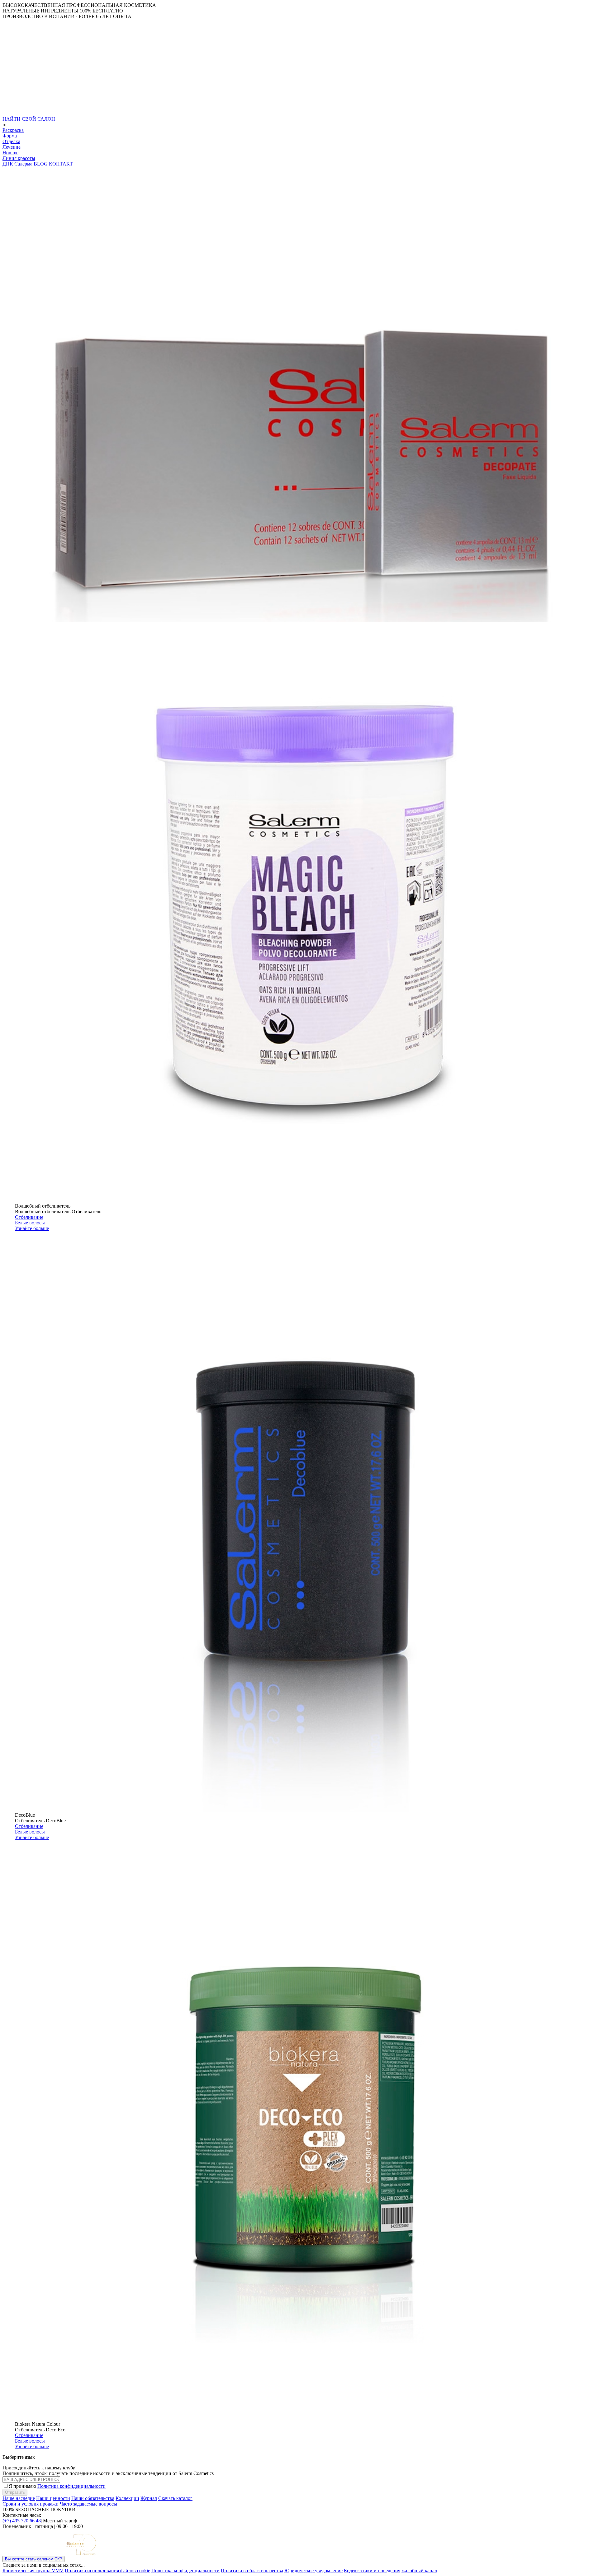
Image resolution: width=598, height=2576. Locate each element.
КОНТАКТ (61, 164)
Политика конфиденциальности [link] (185, 2571)
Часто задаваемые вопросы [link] (88, 2504)
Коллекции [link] (127, 2498)
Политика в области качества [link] (252, 2571)
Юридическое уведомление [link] (313, 2571)
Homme (10, 153)
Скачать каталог (175, 2498)
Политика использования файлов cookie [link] (107, 2571)
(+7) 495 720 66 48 (22, 2521)
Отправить (15, 2492)
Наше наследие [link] (19, 2498)
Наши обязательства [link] (93, 2498)
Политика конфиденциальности (71, 2486)
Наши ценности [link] (53, 2498)
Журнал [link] (149, 2498)
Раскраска (13, 130)
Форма (10, 136)
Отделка (11, 141)
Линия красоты (19, 158)
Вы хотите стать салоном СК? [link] (33, 2559)
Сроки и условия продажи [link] (31, 2504)
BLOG (41, 164)
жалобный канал (419, 2571)
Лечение (12, 147)
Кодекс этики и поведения (372, 2571)
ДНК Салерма (17, 164)
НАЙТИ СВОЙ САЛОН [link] (29, 119)
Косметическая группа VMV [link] (33, 2571)
